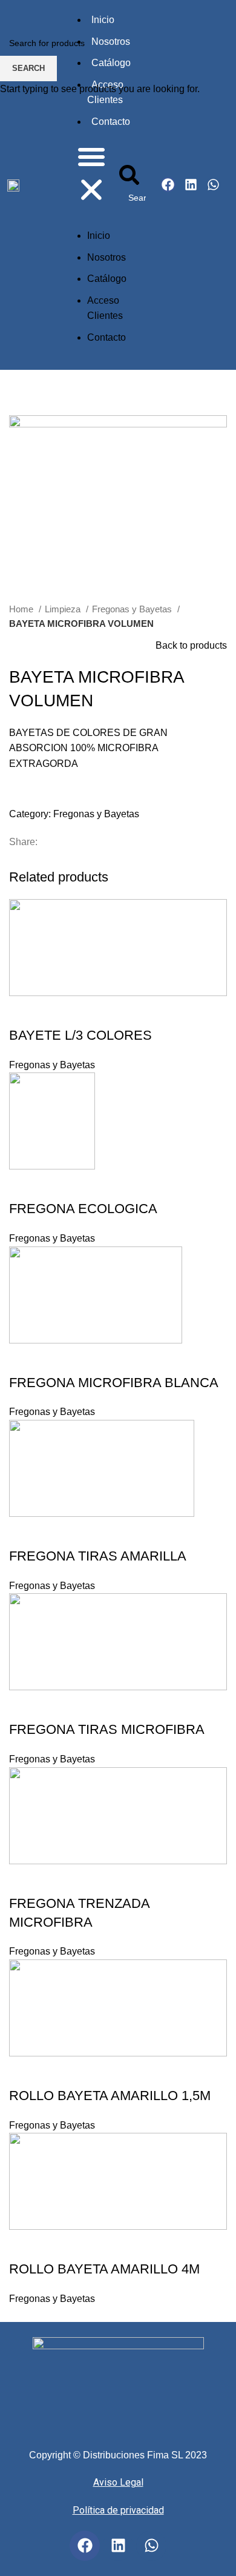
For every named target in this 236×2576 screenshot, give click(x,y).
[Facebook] (85, 2546)
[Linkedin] (118, 2546)
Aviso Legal (118, 2482)
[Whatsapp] (151, 2546)
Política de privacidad (118, 2510)
